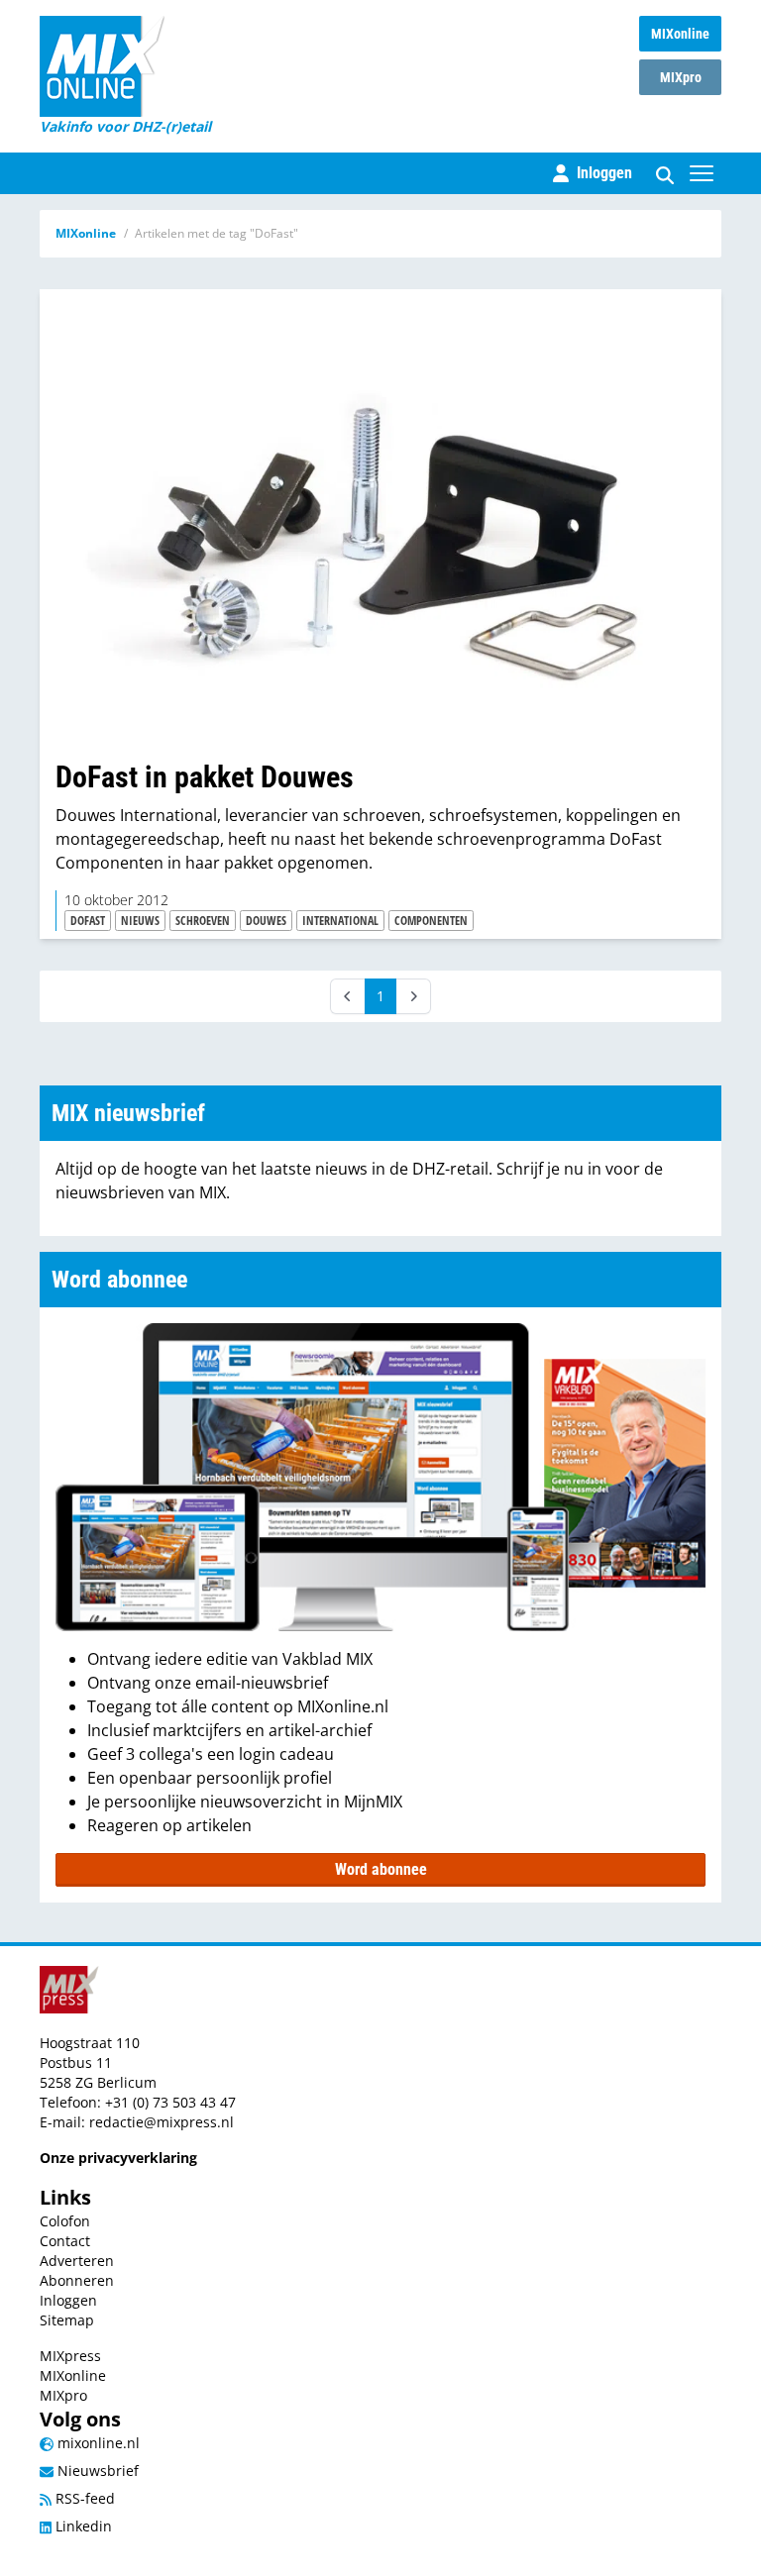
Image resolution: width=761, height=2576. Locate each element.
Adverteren (77, 2261)
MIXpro (681, 77)
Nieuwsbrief (96, 2471)
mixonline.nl (97, 2443)
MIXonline (680, 34)
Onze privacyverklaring (118, 2158)
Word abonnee (381, 1869)
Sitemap (67, 2320)
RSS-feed (83, 2498)
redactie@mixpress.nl (162, 2122)
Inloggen (68, 2300)
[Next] (413, 996)
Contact (65, 2241)
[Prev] (348, 996)
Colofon (65, 2221)
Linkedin (82, 2526)
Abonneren (77, 2280)
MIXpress (70, 2356)
